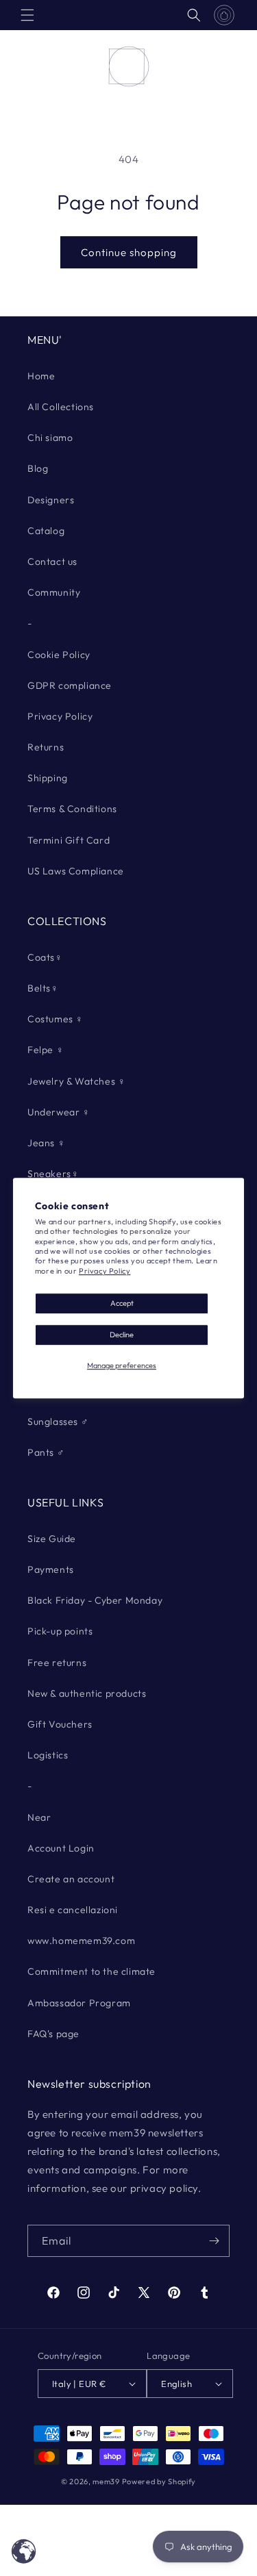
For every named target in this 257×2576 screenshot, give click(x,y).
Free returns (57, 1663)
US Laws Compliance (76, 871)
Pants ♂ (46, 1452)
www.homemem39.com (81, 1941)
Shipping (48, 778)
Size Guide (52, 1539)
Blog (38, 468)
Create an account (71, 1879)
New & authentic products (87, 1693)
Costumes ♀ (56, 1019)
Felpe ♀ (46, 1050)
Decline (122, 1335)
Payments (51, 1569)
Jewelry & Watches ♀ (76, 1081)
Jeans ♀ (46, 1143)
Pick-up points (60, 1631)
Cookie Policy (59, 655)
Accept (122, 1303)
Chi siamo (50, 438)
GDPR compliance (70, 685)
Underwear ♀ (59, 1112)
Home (41, 376)
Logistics (48, 1755)
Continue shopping (129, 252)
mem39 (106, 2482)
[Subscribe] (214, 2241)
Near (39, 1817)
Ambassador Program (79, 2003)
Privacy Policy (105, 1271)
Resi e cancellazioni (73, 1910)
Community (54, 592)
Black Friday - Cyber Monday (95, 1600)
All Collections (61, 407)
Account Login (61, 1848)
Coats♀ (45, 957)
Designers (51, 500)
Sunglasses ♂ (58, 1422)
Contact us (52, 561)
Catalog (46, 531)
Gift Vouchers (60, 1724)
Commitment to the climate (91, 1971)
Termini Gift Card (69, 840)
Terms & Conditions (72, 809)
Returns (46, 747)
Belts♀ (43, 988)
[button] (27, 15)
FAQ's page (53, 2034)
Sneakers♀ (53, 1174)
